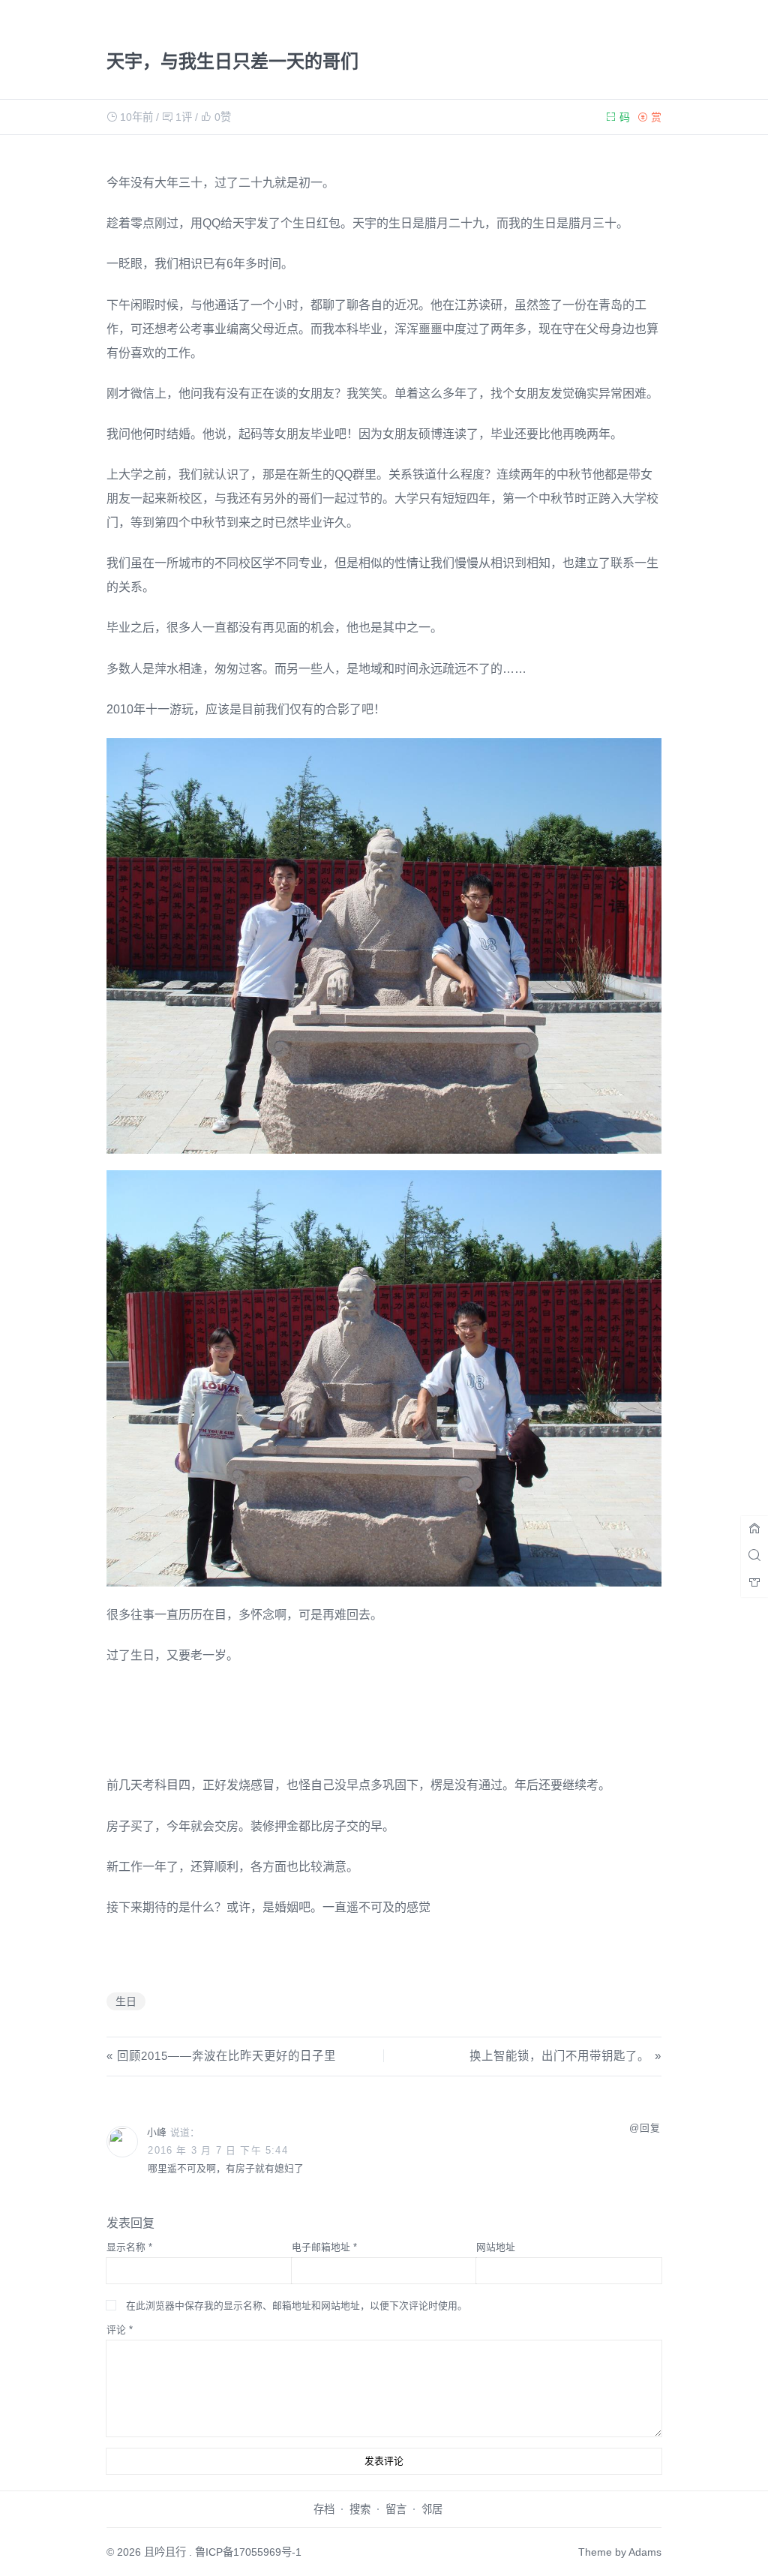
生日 (126, 2001)
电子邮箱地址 (324, 2247)
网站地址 (496, 2247)
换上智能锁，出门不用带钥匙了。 (559, 2056)
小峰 (157, 2132)
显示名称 (129, 2247)
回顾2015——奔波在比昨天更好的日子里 (226, 2056)
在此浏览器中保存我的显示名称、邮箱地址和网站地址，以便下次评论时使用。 (297, 2306)
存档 (324, 2509)
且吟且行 (165, 2552)
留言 (396, 2509)
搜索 (360, 2509)
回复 (650, 2128)
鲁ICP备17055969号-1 (248, 2552)
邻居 (432, 2509)
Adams (645, 2552)
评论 (120, 2330)
